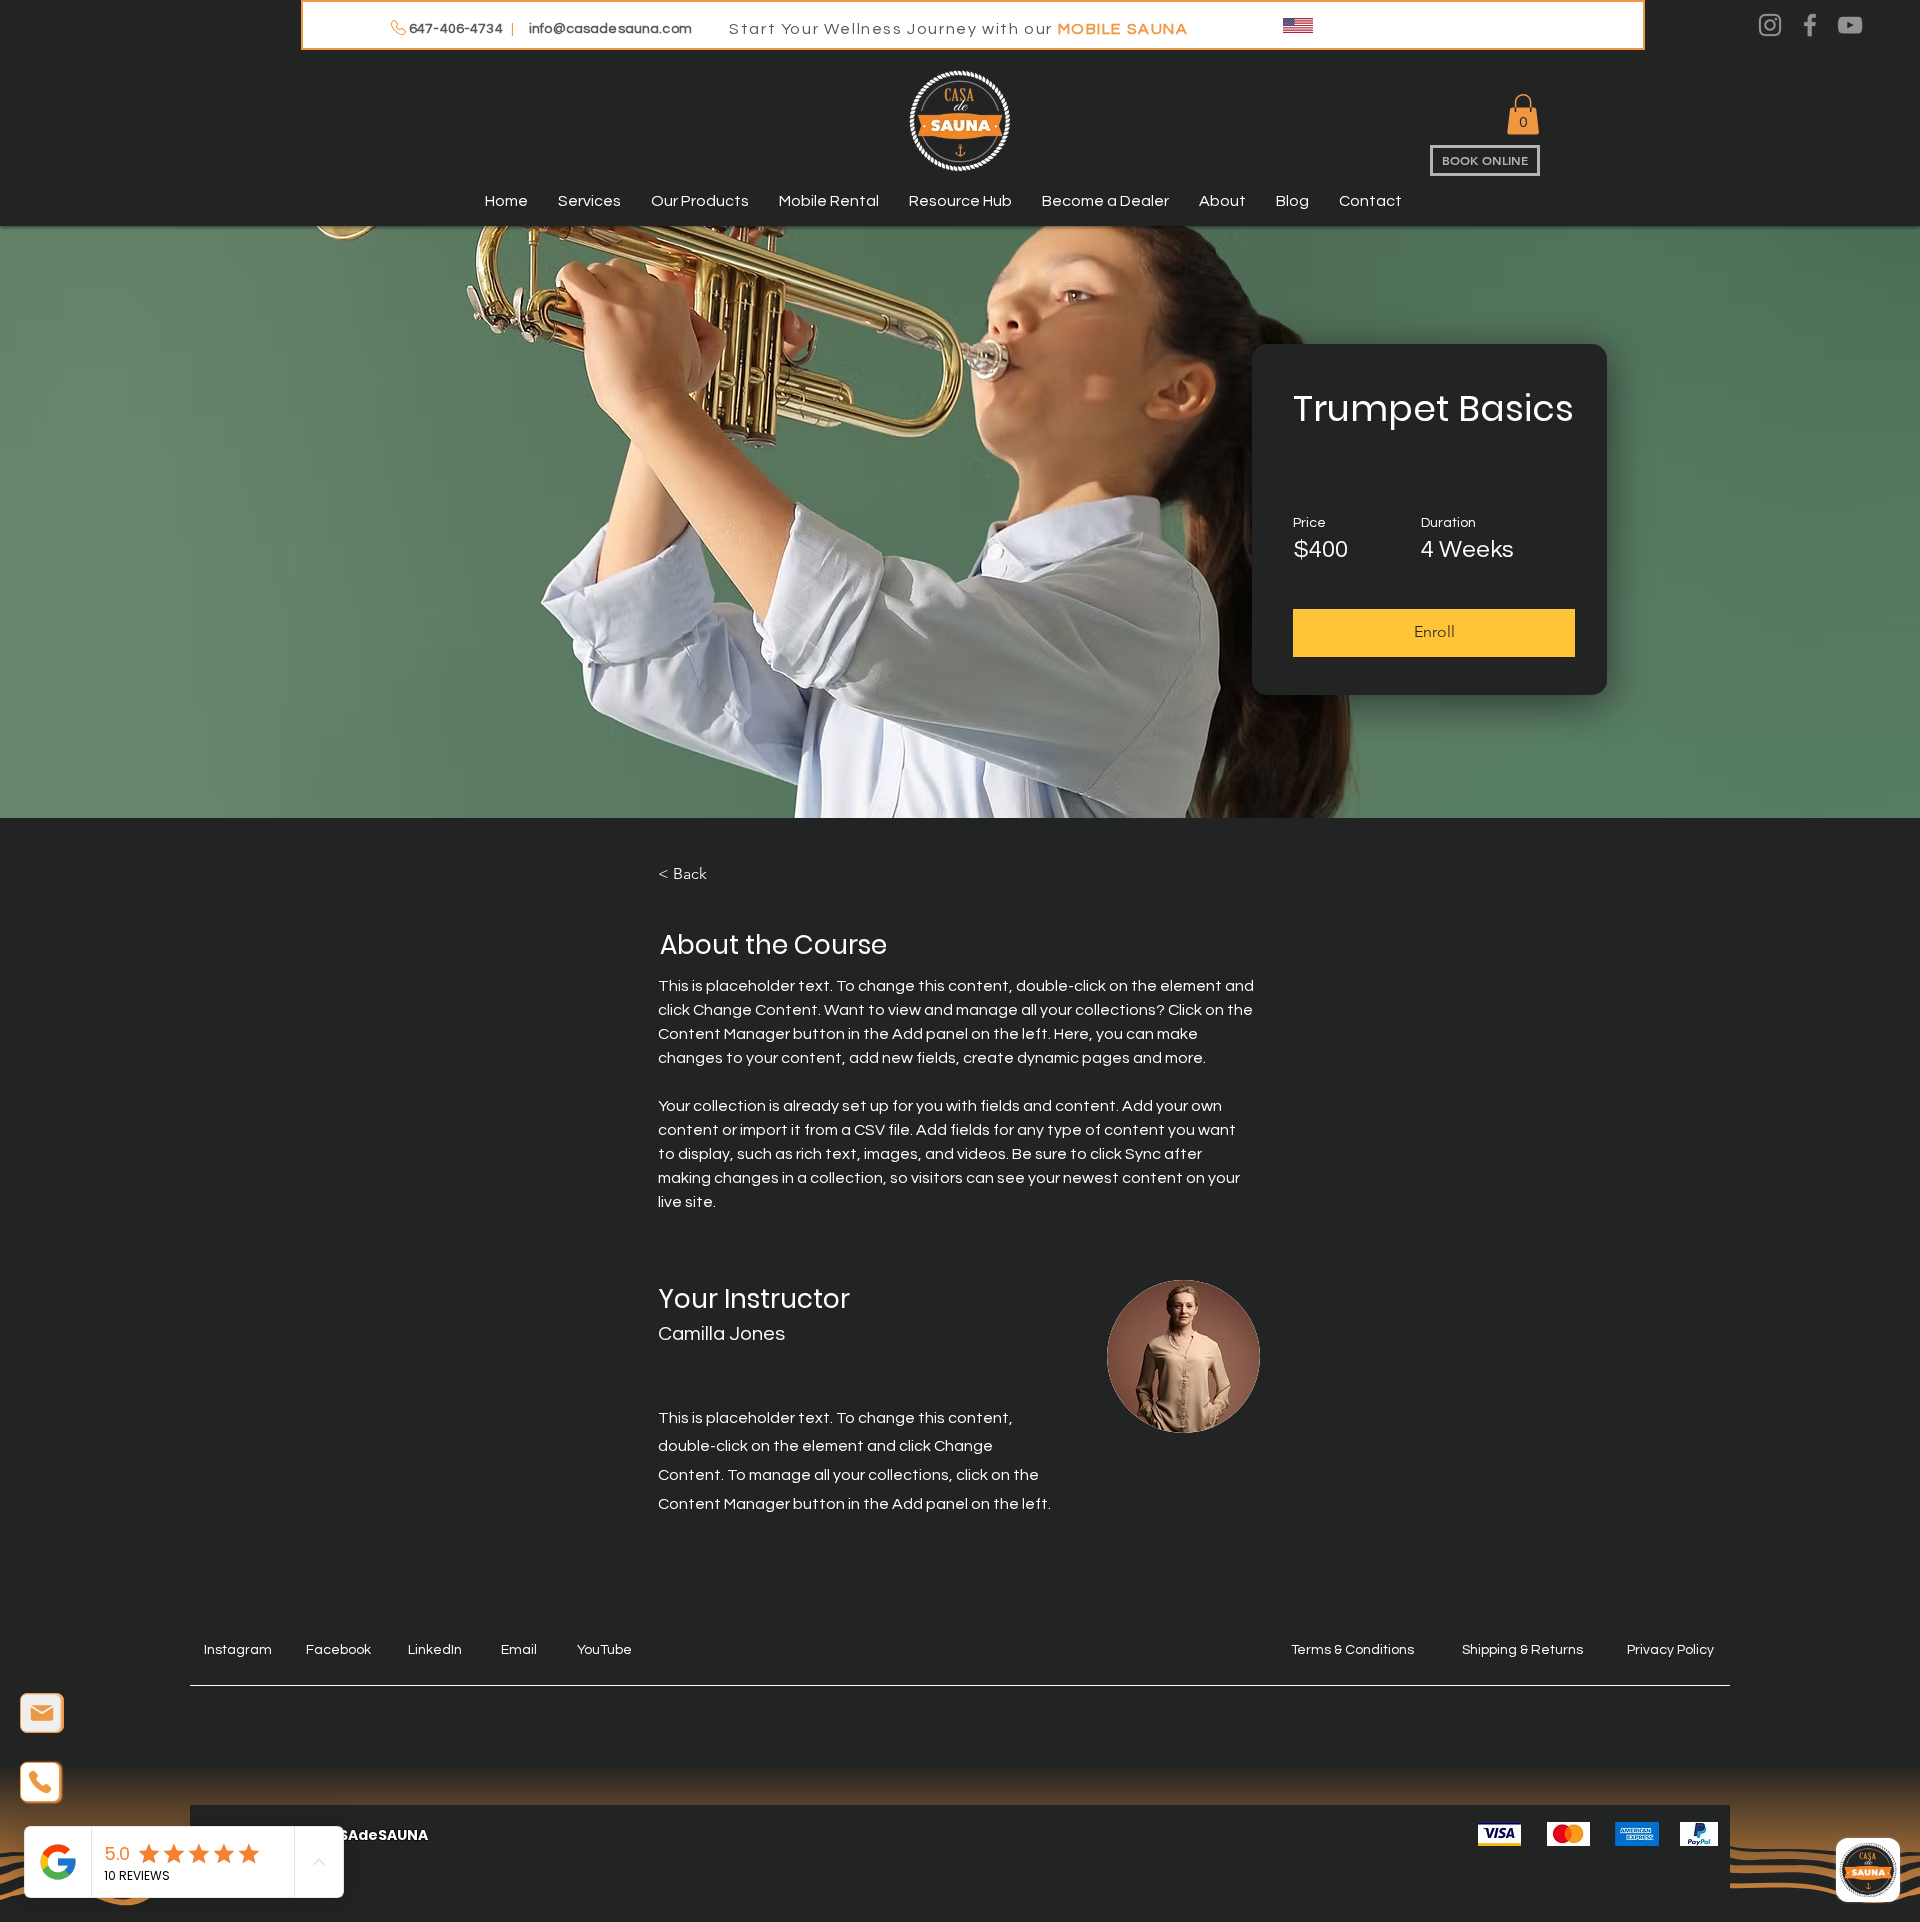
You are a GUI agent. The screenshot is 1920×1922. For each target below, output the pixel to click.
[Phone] (40, 1782)
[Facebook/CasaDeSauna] (1810, 25)
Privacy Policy (1670, 1650)
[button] (1523, 114)
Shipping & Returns (1522, 1650)
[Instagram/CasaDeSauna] (1770, 25)
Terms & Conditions (1352, 1650)
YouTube (604, 1650)
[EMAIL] (42, 1713)
